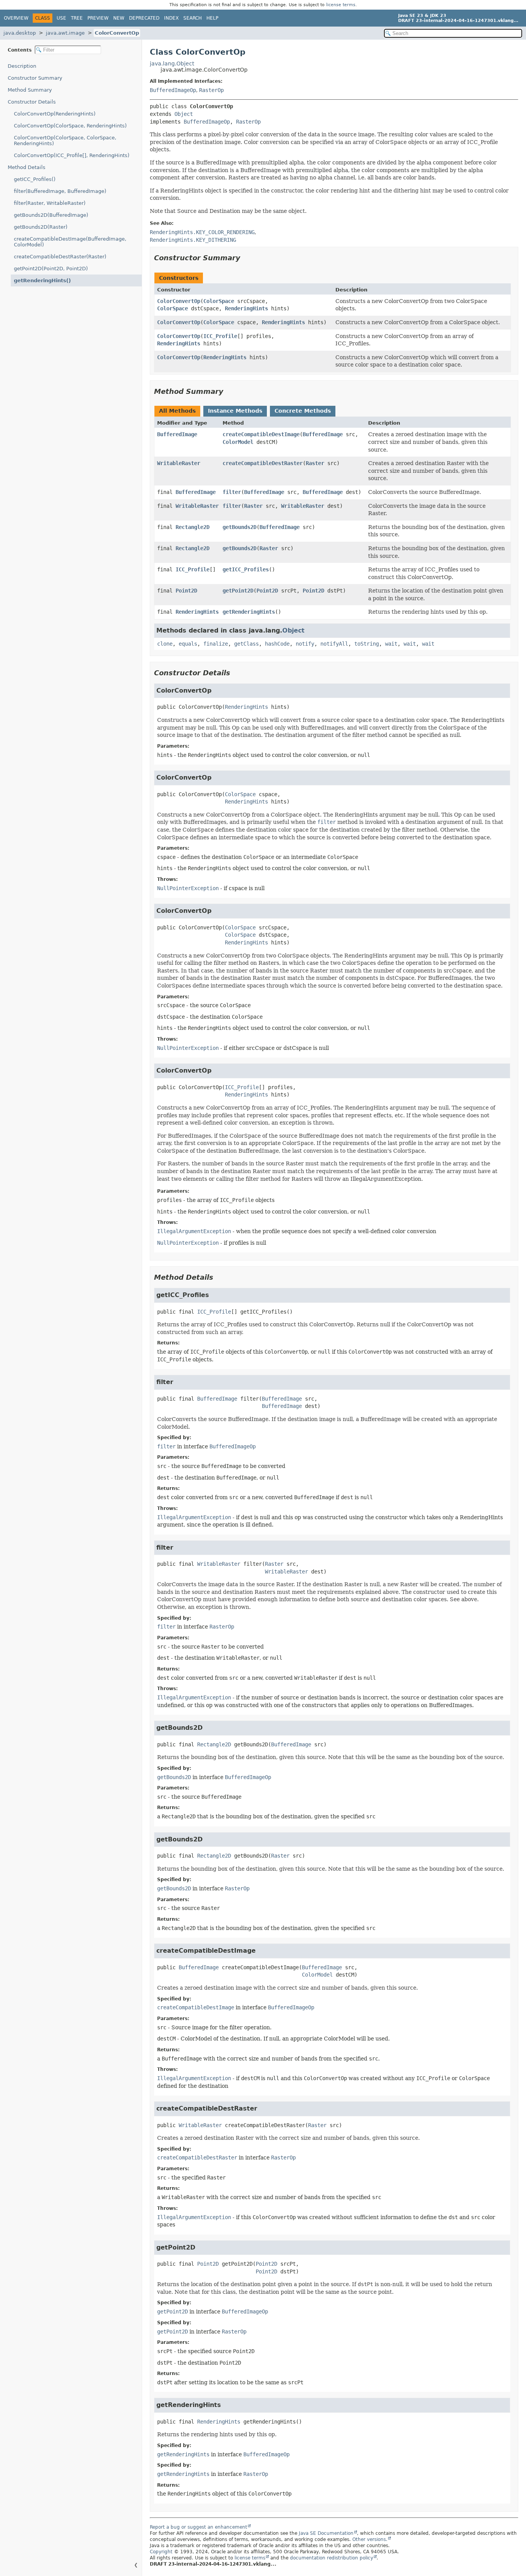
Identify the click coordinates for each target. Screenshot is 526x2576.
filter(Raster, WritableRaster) (50, 203)
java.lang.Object (172, 64)
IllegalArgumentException (194, 1231)
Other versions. (370, 2539)
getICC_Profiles (246, 569)
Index (171, 18)
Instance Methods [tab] (235, 411)
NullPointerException (188, 888)
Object (184, 114)
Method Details (27, 167)
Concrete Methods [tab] (303, 411)
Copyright (161, 2552)
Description (22, 66)
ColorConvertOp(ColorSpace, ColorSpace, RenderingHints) (65, 141)
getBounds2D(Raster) (41, 227)
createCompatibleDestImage (261, 434)
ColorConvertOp (117, 33)
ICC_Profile (220, 336)
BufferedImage (177, 434)
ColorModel (238, 442)
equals (188, 644)
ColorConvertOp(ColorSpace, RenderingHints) (70, 126)
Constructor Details (32, 102)
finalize (216, 644)
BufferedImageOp (173, 90)
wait (391, 644)
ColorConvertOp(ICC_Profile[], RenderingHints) (72, 155)
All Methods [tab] (177, 411)
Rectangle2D (193, 527)
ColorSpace (219, 301)
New (119, 18)
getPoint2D (238, 591)
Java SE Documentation (326, 2533)
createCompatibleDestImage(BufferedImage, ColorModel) (70, 242)
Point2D (186, 591)
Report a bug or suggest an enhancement (199, 2527)
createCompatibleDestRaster (263, 463)
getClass (246, 644)
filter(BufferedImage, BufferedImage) (60, 191)
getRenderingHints (249, 612)
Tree (77, 18)
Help (212, 18)
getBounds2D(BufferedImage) (51, 215)
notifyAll (334, 644)
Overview (16, 18)
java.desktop (20, 33)
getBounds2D (240, 527)
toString (367, 644)
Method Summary (30, 90)
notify (305, 644)
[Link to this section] (246, 258)
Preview (98, 18)
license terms (341, 5)
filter (232, 492)
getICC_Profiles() (35, 179)
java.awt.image (65, 33)
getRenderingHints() (42, 280)
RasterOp (211, 90)
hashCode (277, 644)
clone (165, 644)
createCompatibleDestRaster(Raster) (60, 257)
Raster (315, 463)
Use (61, 18)
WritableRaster (179, 463)
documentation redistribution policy (332, 2558)
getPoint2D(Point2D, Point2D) (51, 269)
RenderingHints (246, 308)
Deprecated (144, 18)
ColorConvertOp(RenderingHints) (55, 114)
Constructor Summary (35, 78)
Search (193, 18)
